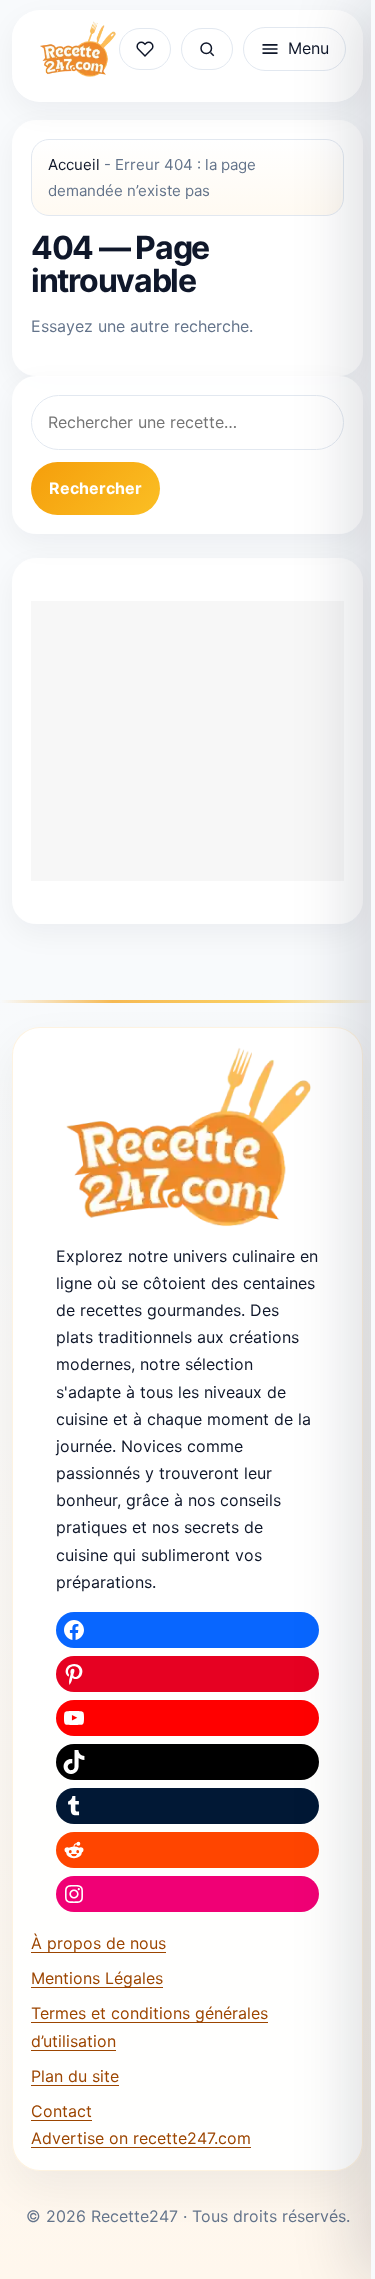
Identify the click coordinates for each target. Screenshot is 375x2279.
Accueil (74, 164)
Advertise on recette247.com (141, 2138)
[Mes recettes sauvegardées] (145, 49)
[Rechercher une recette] (207, 49)
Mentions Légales (97, 1978)
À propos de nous (98, 1943)
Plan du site (75, 2076)
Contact (61, 2111)
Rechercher (95, 488)
